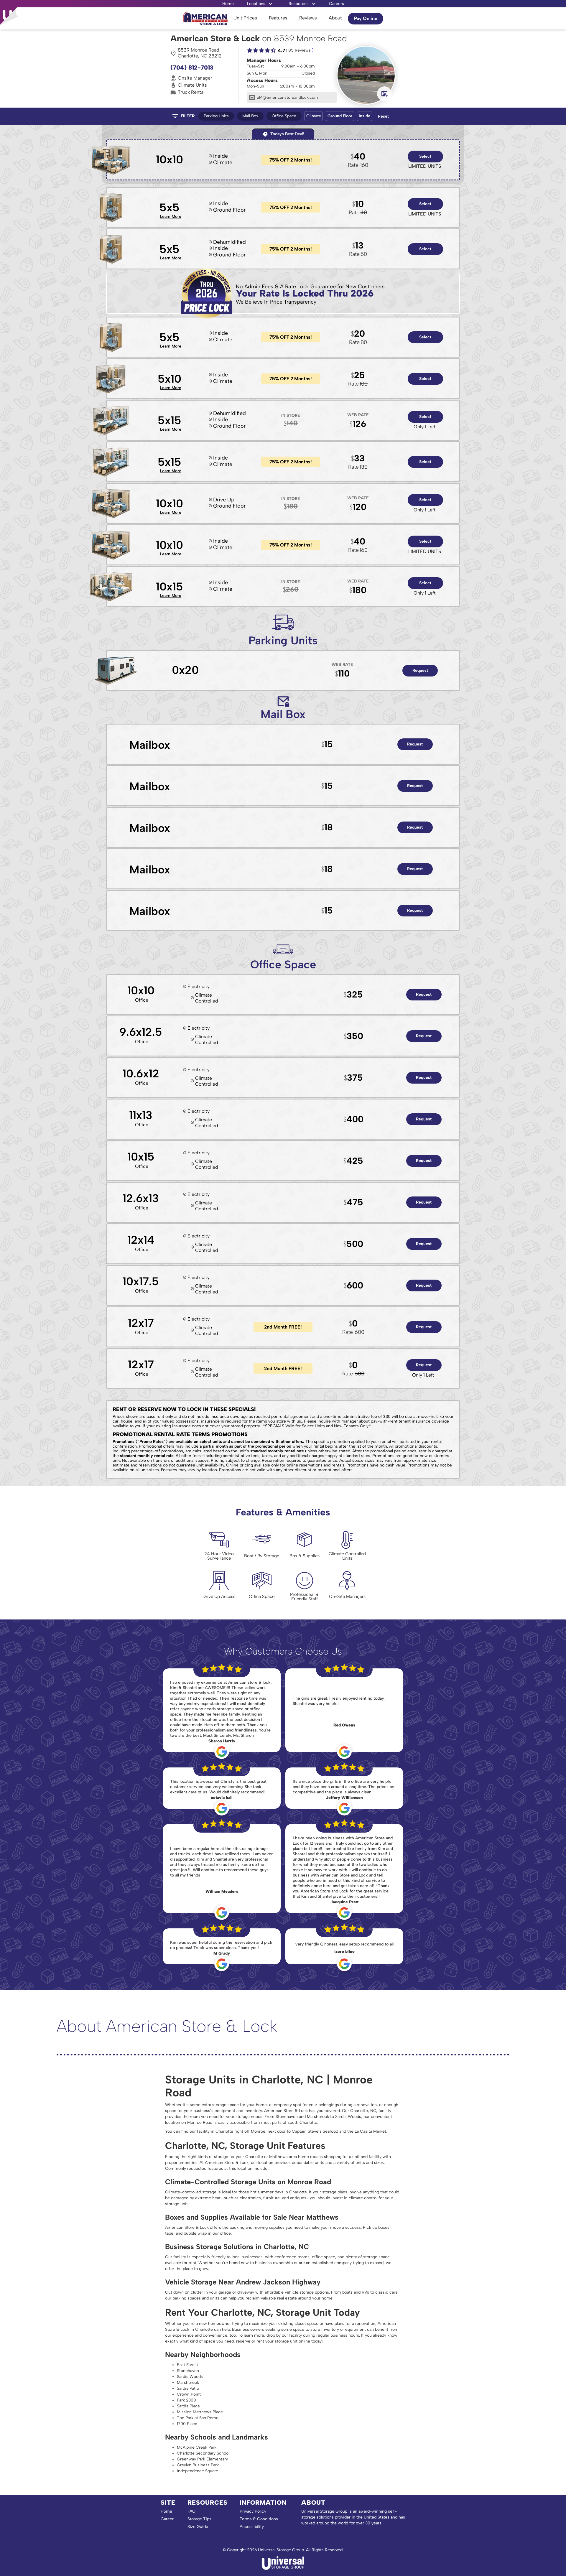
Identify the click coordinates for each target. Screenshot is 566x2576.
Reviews (308, 18)
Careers (337, 4)
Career (167, 2519)
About (335, 18)
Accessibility (252, 2527)
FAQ (191, 2511)
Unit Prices (245, 18)
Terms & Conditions (259, 2519)
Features (278, 18)
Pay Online (366, 18)
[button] (260, 4)
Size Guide (198, 2527)
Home (228, 4)
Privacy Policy (253, 2511)
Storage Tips (199, 2519)
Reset (383, 116)
